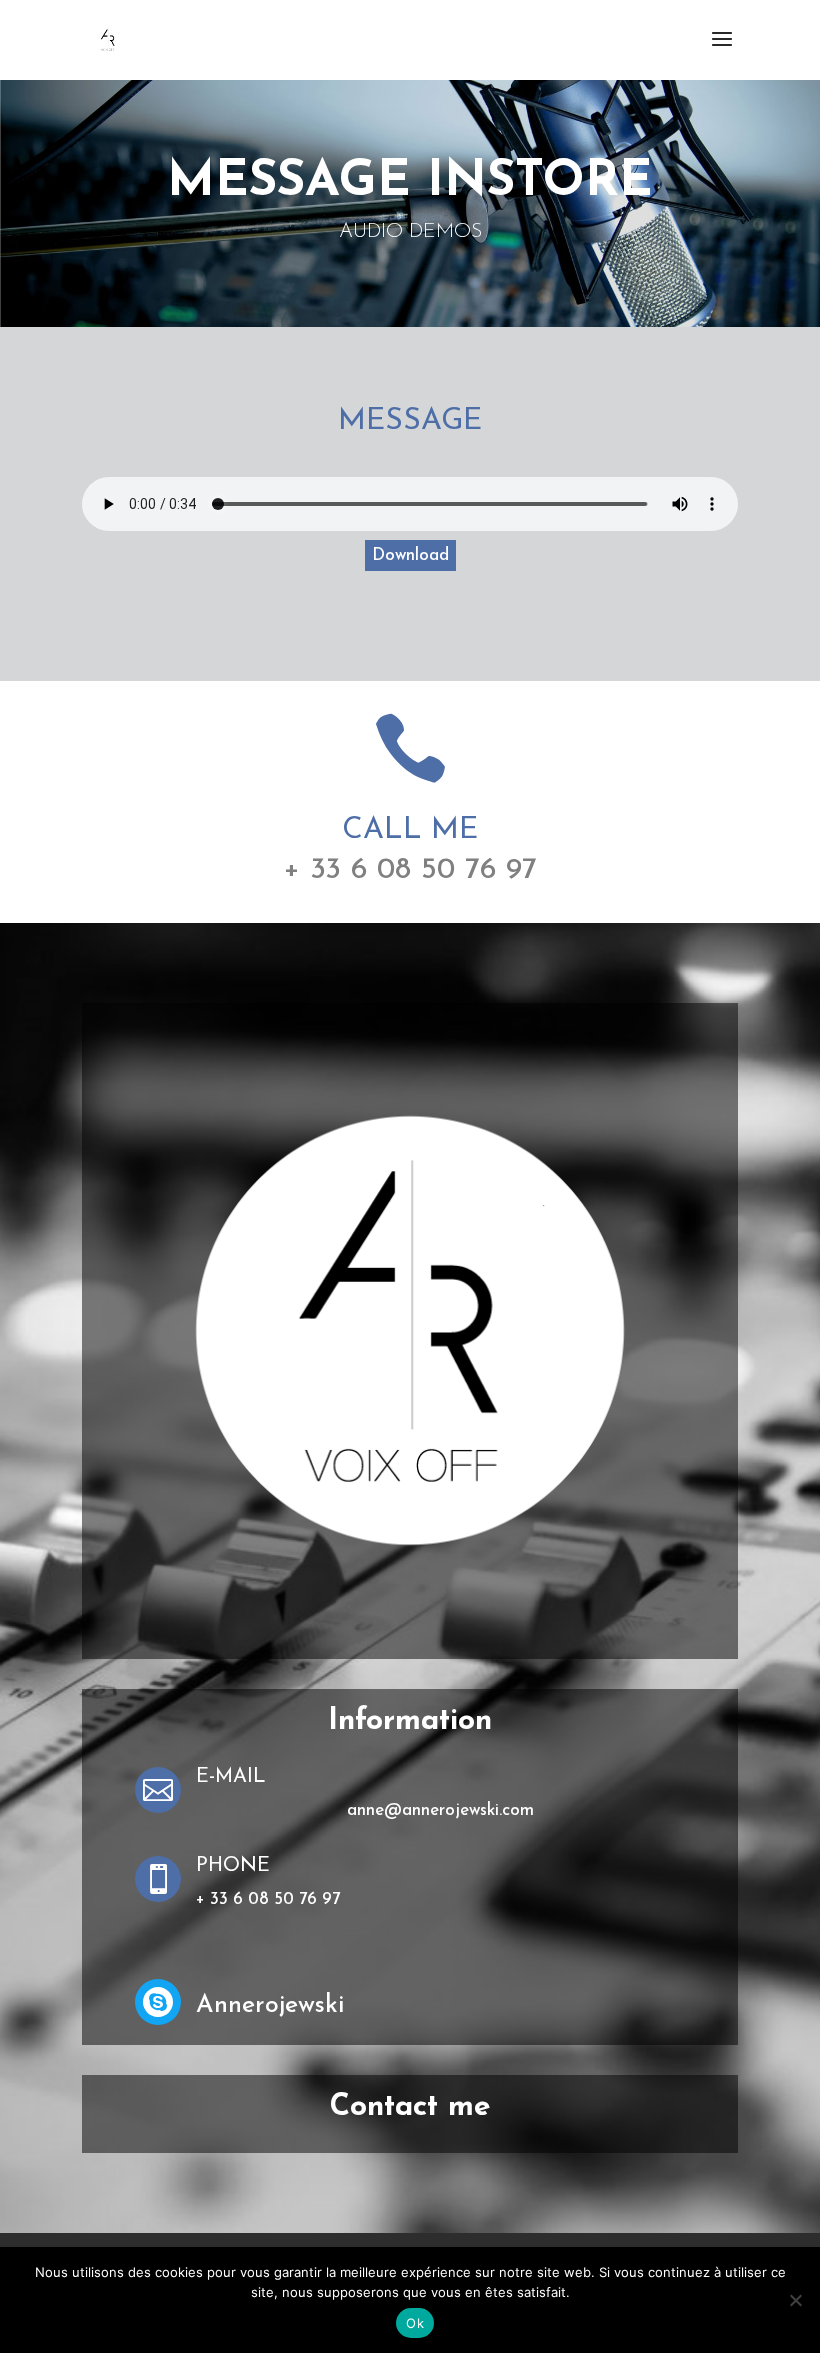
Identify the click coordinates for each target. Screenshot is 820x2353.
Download (410, 555)
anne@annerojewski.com (440, 1810)
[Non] (795, 2300)
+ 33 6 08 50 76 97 (410, 870)
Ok (415, 2323)
